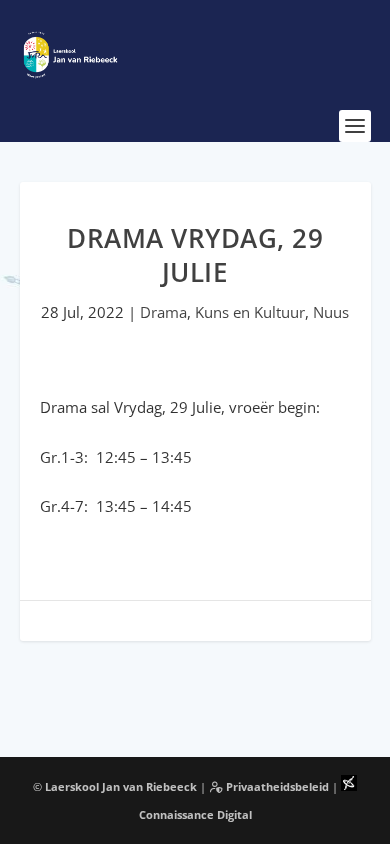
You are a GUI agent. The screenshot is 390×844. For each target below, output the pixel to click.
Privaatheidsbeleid (276, 786)
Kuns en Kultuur (250, 312)
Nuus (331, 312)
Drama (163, 312)
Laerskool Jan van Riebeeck (121, 786)
